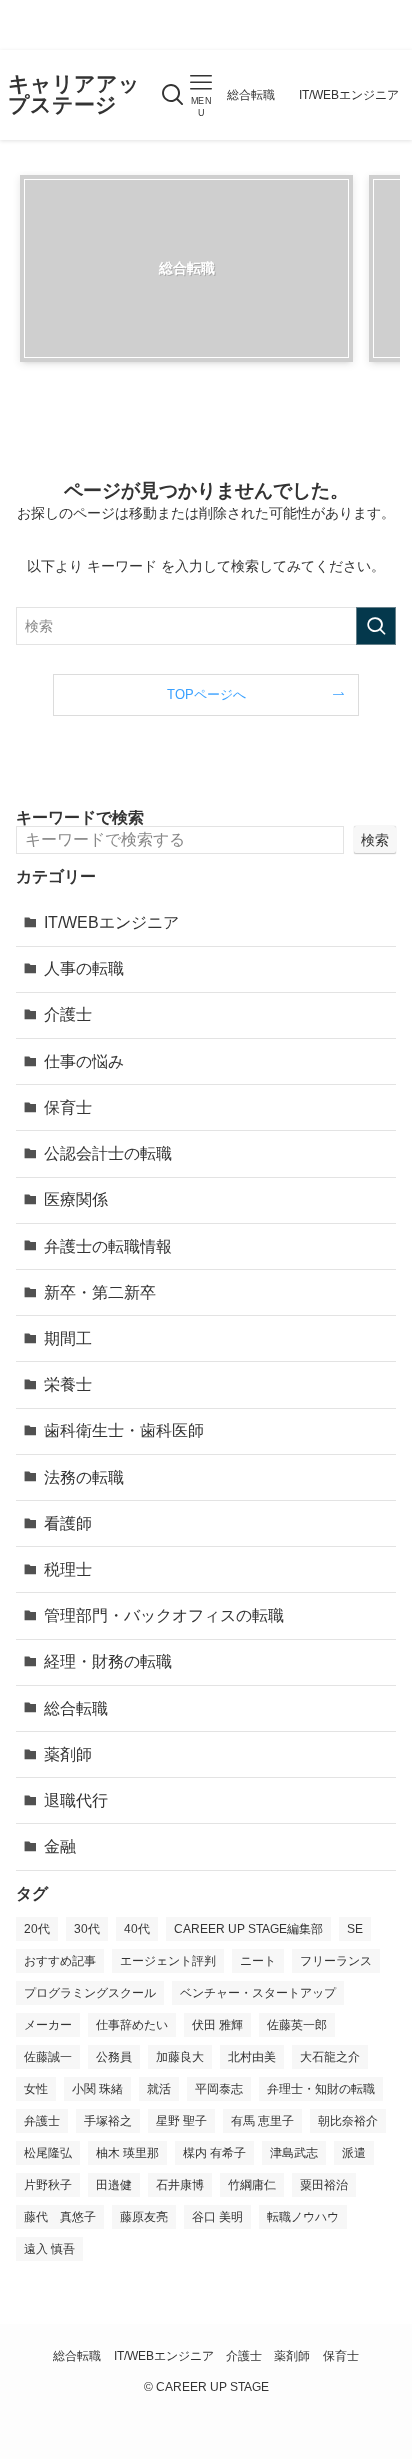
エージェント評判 (168, 1961)
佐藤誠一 (48, 2057)
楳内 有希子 (214, 2153)
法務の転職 (84, 1477)
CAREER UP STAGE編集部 (248, 1929)
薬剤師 (68, 1754)
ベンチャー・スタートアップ (258, 1993)
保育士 (68, 1107)
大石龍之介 (330, 2057)
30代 (87, 1929)
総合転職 (76, 1708)
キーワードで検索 (80, 817)
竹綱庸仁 (252, 2185)
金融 (60, 1846)
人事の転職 (84, 968)
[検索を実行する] (376, 626)
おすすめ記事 (60, 1961)
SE (355, 1929)
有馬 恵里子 (262, 2121)
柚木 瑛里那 (127, 2153)
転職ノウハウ (303, 2217)
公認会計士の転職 (108, 1153)
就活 (159, 2089)
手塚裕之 (108, 2121)
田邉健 (114, 2185)
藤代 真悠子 (60, 2217)
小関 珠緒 (97, 2089)
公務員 (114, 2057)
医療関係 (76, 1199)
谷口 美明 (217, 2217)
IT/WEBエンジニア (111, 922)
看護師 (68, 1523)
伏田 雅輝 (217, 2025)
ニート (258, 1961)
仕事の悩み (84, 1061)
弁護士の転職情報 (108, 1246)
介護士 (68, 1014)
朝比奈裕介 (348, 2121)
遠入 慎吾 (49, 2249)
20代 (37, 1929)
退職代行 (76, 1800)
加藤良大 (180, 2057)
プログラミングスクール (90, 1993)
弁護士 (42, 2121)
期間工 (68, 1338)
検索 (375, 840)
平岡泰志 (219, 2089)
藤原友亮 (144, 2217)
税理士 (68, 1569)
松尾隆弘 (48, 2153)
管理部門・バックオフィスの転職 (164, 1615)
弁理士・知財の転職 (321, 2089)
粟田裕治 (324, 2185)
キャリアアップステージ (74, 94)
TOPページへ (206, 695)
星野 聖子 (181, 2121)
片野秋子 (48, 2185)
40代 (137, 1929)
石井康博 (180, 2185)
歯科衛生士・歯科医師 (124, 1430)
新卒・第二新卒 (100, 1292)
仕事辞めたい (132, 2025)
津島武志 (294, 2153)
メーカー (48, 2025)
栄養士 (68, 1384)
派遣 (354, 2153)
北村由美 (252, 2057)
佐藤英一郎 (297, 2025)
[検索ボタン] (173, 95)
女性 (36, 2089)
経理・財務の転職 (108, 1661)
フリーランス (336, 1961)
